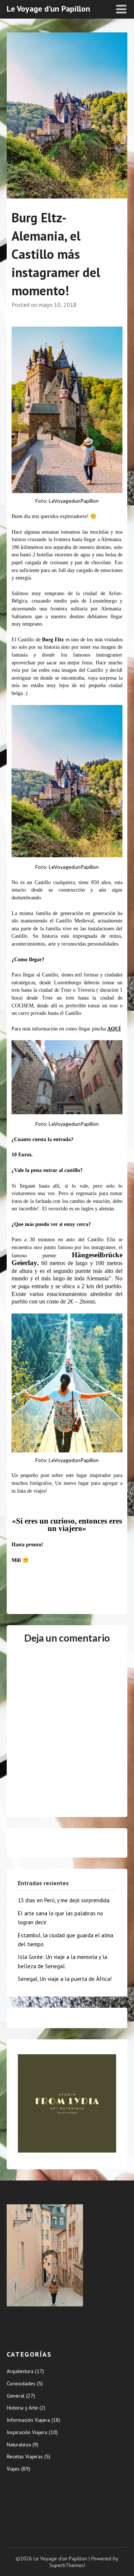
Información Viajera (28, 2420)
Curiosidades (21, 2383)
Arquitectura (20, 2371)
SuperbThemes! (67, 2565)
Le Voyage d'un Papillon (48, 9)
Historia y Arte (22, 2408)
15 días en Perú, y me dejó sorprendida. (64, 1900)
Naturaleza (19, 2445)
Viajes (13, 2469)
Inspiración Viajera (27, 2432)
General (16, 2396)
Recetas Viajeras (25, 2456)
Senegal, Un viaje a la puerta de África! (65, 1979)
